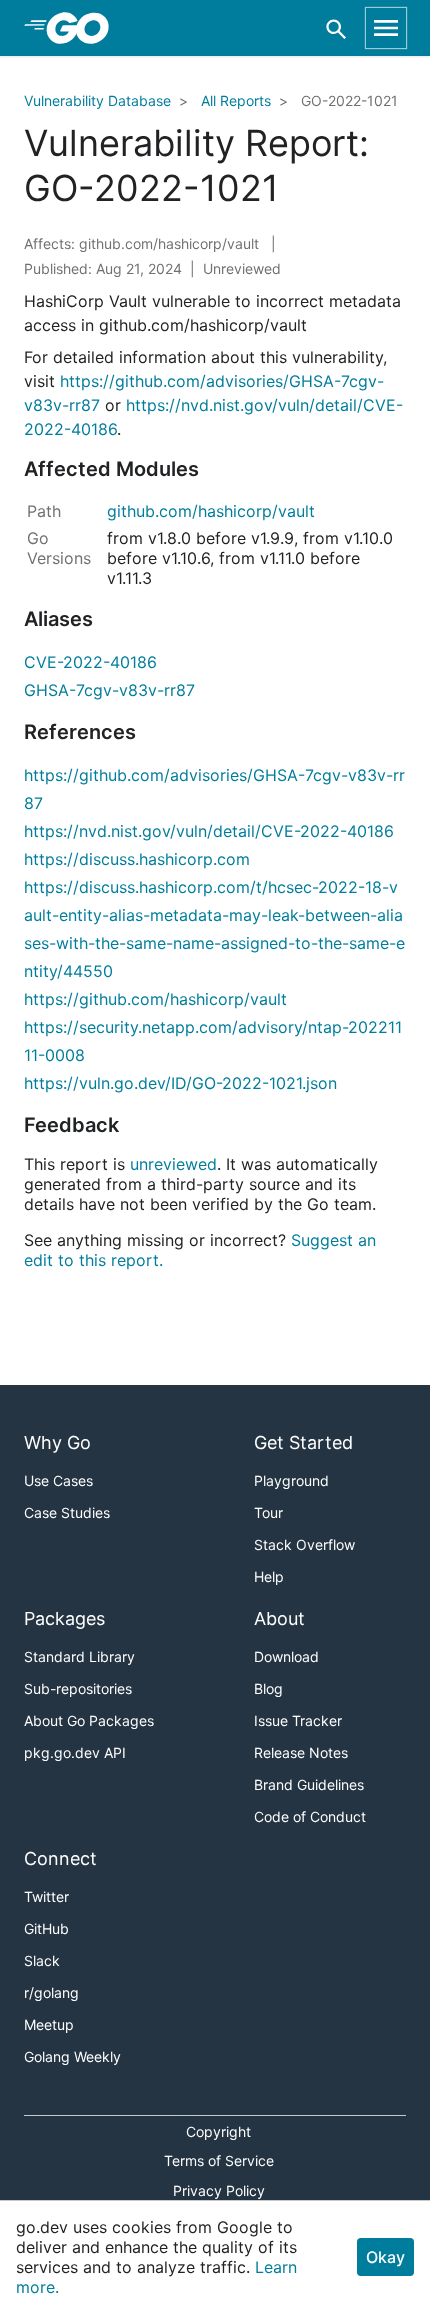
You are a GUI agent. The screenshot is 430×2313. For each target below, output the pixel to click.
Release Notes (301, 1752)
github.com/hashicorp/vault (211, 511)
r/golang (51, 1992)
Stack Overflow (304, 1544)
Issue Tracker (298, 1720)
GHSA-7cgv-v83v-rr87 (109, 690)
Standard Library (79, 1656)
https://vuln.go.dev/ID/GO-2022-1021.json (180, 1083)
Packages (64, 1618)
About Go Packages (89, 1720)
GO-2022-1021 (349, 100)
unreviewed (173, 1164)
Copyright (218, 2131)
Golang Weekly (72, 2056)
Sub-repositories (78, 1688)
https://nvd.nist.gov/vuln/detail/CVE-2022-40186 (209, 831)
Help (269, 1576)
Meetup (49, 2024)
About (279, 1618)
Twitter (46, 1896)
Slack (42, 1960)
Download (286, 1656)
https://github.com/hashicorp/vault (155, 999)
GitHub (46, 1928)
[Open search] (336, 28)
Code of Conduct (310, 1816)
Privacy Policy (219, 2190)
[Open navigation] (386, 28)
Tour (268, 1512)
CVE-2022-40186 (90, 662)
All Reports (236, 100)
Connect (60, 1858)
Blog (268, 1688)
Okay (385, 2257)
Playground (291, 1480)
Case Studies (67, 1512)
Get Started (303, 1442)
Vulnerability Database (97, 100)
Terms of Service (219, 2160)
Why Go (57, 1442)
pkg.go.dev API (75, 1752)
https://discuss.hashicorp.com (137, 859)
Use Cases (58, 1480)
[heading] (84, 28)
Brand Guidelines (309, 1784)
